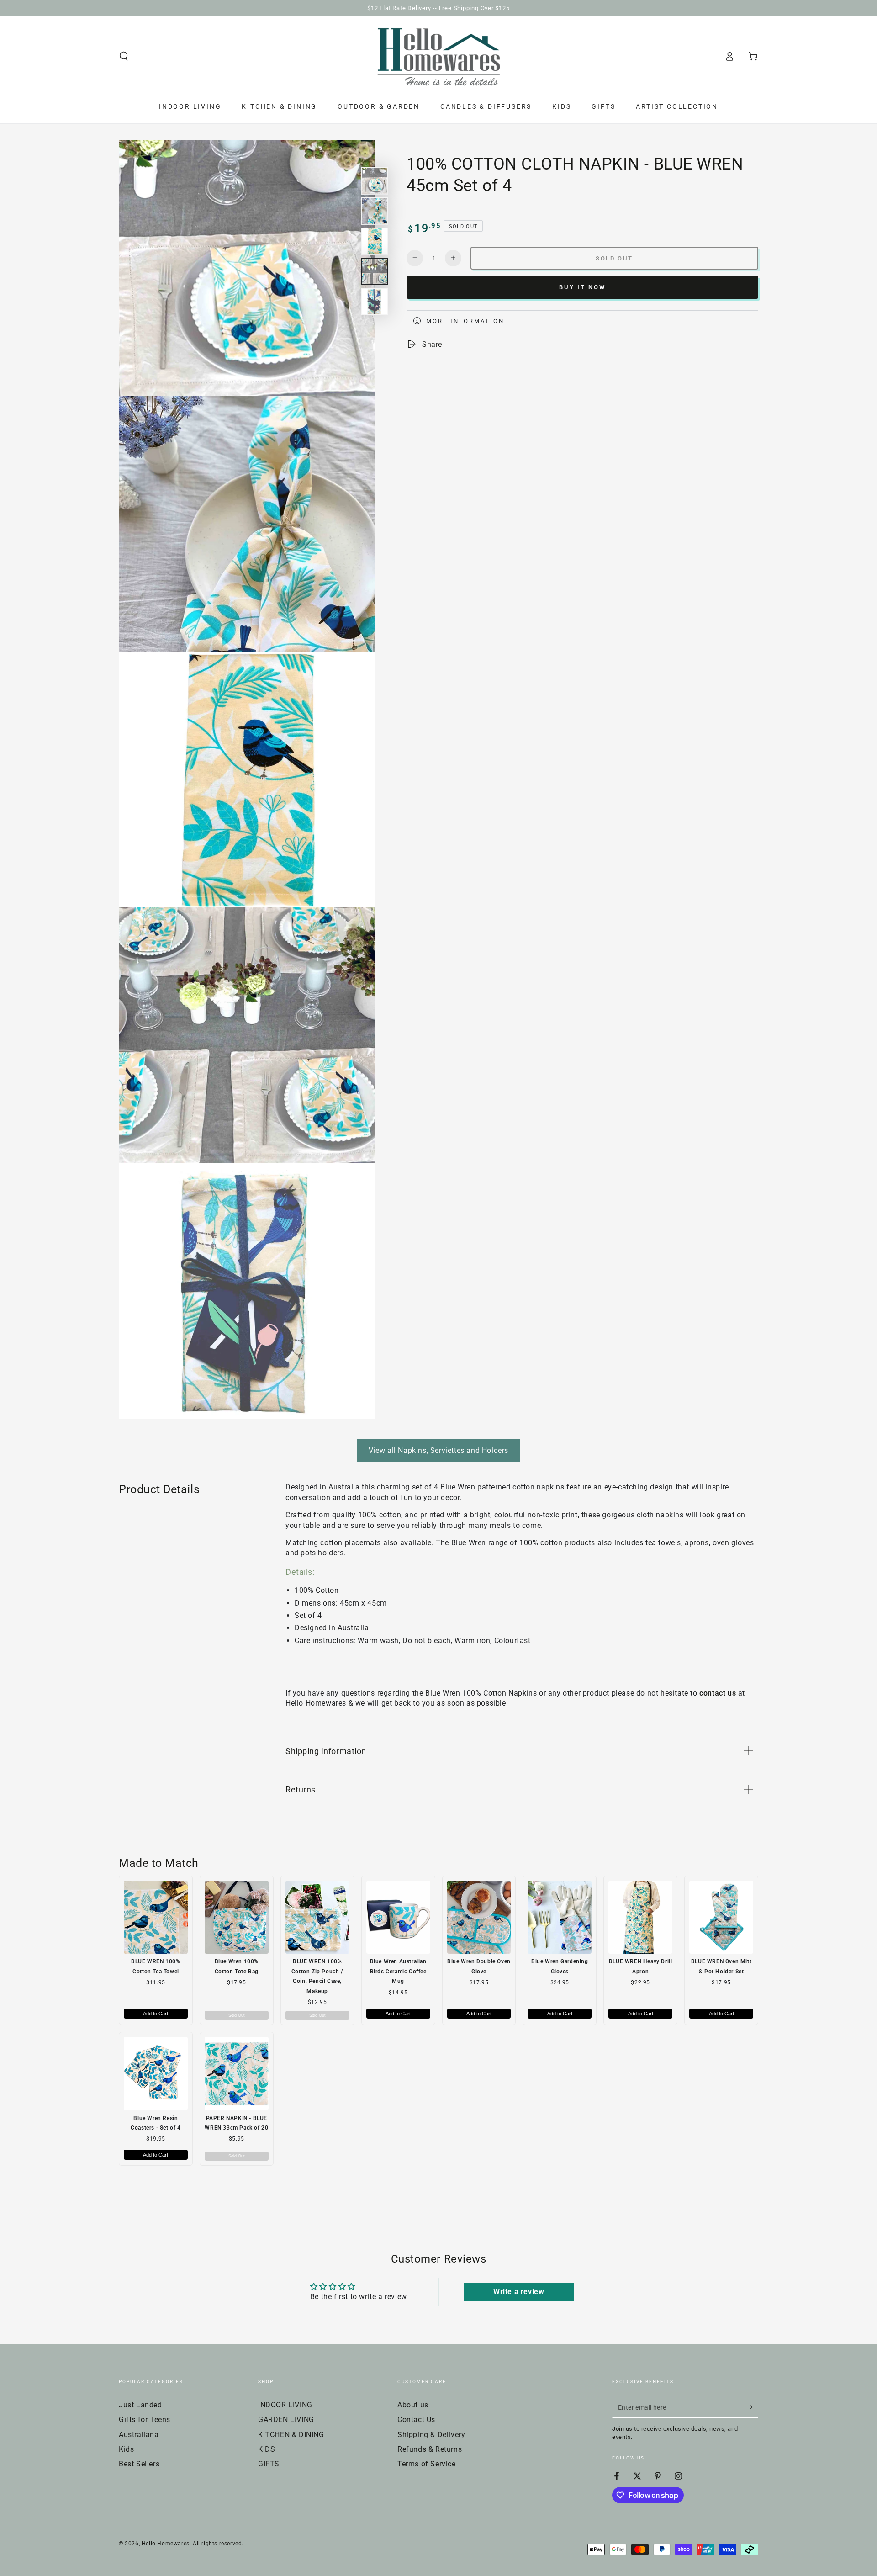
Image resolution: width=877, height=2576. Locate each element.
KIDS (267, 2449)
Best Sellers (139, 2464)
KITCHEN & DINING (291, 2435)
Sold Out (237, 2015)
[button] (124, 56)
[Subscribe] (753, 2407)
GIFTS (269, 2464)
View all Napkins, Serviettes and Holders (438, 1450)
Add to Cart (156, 2014)
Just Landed (140, 2405)
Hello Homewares (166, 2544)
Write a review (519, 2292)
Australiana (139, 2435)
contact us (718, 1693)
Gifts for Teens (145, 2420)
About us (413, 2405)
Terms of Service (427, 2464)
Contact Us (416, 2420)
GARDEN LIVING (286, 2420)
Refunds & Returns (430, 2449)
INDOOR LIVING (285, 2405)
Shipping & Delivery (431, 2435)
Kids (126, 2449)
